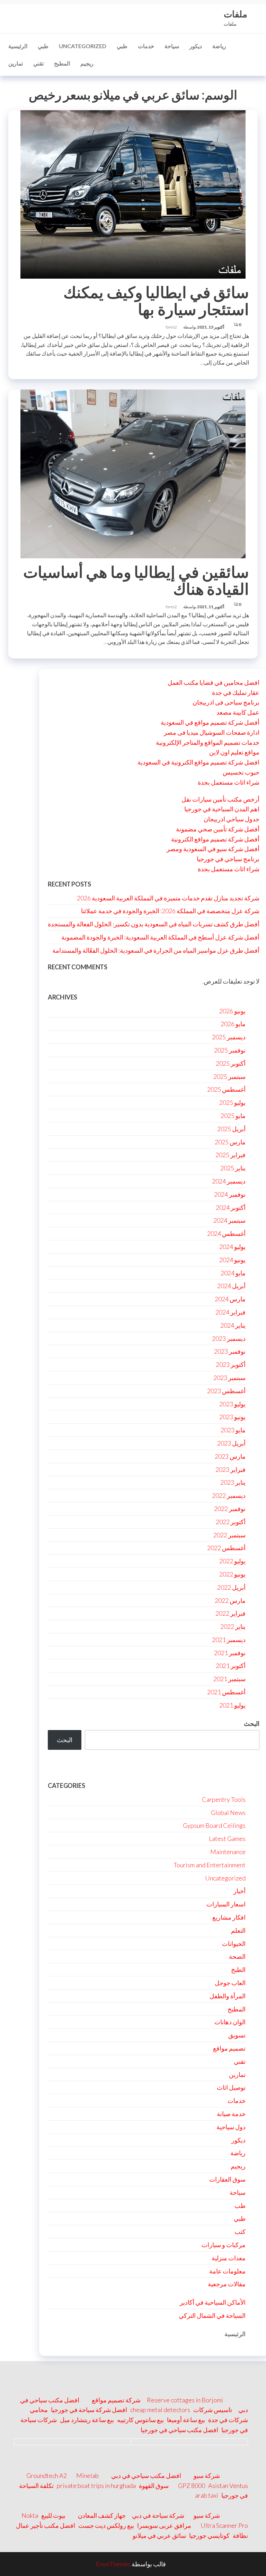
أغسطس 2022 (226, 1548)
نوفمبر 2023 (230, 1351)
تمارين (16, 63)
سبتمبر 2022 (229, 1535)
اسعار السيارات (226, 1904)
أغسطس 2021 (226, 1692)
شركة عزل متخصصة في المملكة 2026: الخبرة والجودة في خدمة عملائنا (170, 911)
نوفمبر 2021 (230, 1653)
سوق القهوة (154, 2486)
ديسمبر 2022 (229, 1495)
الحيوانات (234, 1944)
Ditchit (158, 1769)
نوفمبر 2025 (230, 1050)
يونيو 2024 (232, 1260)
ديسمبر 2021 (229, 1640)
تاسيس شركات (213, 2410)
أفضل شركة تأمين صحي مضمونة (218, 829)
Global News (228, 1813)
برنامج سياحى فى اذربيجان (226, 702)
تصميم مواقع (229, 2048)
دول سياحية (231, 2127)
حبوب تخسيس (241, 772)
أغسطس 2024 (226, 1233)
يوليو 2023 (232, 1404)
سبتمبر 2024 (229, 1220)
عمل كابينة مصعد (238, 712)
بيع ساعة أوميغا (186, 2420)
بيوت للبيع (53, 2515)
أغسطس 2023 (226, 1391)
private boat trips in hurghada (96, 2486)
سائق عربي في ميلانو (159, 2535)
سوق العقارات (227, 2179)
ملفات (236, 14)
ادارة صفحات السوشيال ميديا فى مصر (212, 732)
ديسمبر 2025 (229, 1037)
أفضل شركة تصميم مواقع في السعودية (210, 722)
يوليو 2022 (232, 1561)
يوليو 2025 (232, 1102)
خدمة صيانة (231, 2114)
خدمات (146, 46)
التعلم (238, 1930)
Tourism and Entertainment (210, 1865)
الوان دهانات (230, 2022)
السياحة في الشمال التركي (212, 2315)
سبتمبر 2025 (229, 1076)
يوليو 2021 (232, 1705)
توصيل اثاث (231, 2087)
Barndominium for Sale (225, 1769)
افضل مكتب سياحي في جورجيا (179, 2430)
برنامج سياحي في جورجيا (228, 859)
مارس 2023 (230, 1456)
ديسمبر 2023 (229, 1338)
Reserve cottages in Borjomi (185, 2400)
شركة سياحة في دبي (158, 2515)
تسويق (237, 2035)
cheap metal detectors (160, 2410)
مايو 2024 (233, 1273)
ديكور (196, 46)
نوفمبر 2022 (230, 1509)
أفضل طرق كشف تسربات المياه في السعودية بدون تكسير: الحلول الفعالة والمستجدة (154, 924)
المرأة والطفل (228, 1996)
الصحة (237, 1956)
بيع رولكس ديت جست (106, 2525)
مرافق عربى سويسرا (164, 2525)
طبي (43, 46)
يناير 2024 (233, 1325)
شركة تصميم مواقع (116, 2400)
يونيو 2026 (232, 1011)
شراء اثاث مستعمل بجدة (229, 782)
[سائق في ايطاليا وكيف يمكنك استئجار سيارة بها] (133, 194)
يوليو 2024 (232, 1247)
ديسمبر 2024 (229, 1181)
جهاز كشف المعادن (102, 2515)
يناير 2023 (233, 1482)
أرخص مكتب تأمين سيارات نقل (220, 799)
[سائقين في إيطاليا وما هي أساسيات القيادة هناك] (133, 473)
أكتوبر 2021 (231, 1666)
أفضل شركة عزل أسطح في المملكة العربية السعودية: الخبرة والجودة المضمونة (160, 937)
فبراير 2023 (230, 1469)
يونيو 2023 (232, 1417)
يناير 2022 (233, 1626)
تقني (38, 63)
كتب (240, 2232)
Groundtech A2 (47, 2475)
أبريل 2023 (231, 1443)
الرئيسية (18, 46)
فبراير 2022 (230, 1613)
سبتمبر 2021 (229, 1679)
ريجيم (87, 63)
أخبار (240, 1891)
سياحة (172, 46)
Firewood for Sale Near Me (86, 1769)
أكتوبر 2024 (231, 1207)
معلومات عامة (227, 2271)
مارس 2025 (230, 1142)
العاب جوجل (230, 1983)
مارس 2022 (230, 1600)
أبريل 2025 (231, 1129)
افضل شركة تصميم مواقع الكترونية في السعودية (198, 762)
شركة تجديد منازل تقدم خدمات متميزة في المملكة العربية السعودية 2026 (168, 898)
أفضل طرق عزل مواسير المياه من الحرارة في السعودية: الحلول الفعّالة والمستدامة (156, 950)
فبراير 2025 (230, 1155)
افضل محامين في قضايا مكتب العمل (214, 682)
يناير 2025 (233, 1168)
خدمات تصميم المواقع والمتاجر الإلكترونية (208, 742)
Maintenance (228, 1852)
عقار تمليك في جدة (236, 692)
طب (240, 2206)
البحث (252, 1723)
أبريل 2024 (231, 1286)
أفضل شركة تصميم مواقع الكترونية (215, 839)
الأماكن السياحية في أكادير (213, 2302)
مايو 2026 (233, 1024)
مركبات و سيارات (224, 2245)
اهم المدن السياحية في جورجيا (222, 809)
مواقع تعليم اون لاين (234, 752)
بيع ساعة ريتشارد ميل (87, 2420)
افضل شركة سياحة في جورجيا (89, 2410)
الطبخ (238, 1970)
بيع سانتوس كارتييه (140, 2420)
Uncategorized (83, 46)
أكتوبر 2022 (231, 1522)
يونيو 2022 (232, 1574)
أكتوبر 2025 (231, 1063)
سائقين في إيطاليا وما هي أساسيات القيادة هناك (136, 580)
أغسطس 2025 (226, 1089)
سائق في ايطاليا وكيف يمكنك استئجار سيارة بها (156, 301)
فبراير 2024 (230, 1312)
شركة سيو (207, 2475)
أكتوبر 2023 (231, 1364)
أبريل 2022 (231, 1587)
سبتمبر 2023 (229, 1378)
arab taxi (207, 2495)
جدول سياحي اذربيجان (232, 819)
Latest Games (227, 1839)
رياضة (219, 46)
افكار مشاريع (229, 1917)
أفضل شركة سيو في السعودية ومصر (213, 849)
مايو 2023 (233, 1430)
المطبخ (62, 63)
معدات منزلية (229, 2258)
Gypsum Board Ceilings (214, 1825)
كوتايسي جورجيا (209, 2535)
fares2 (171, 327)
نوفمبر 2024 (230, 1194)
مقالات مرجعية (227, 2284)
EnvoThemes (113, 2564)
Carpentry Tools (224, 1799)
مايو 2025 (233, 1116)
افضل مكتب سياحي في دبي (146, 2475)
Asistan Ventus (228, 2486)
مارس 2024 (230, 1299)
